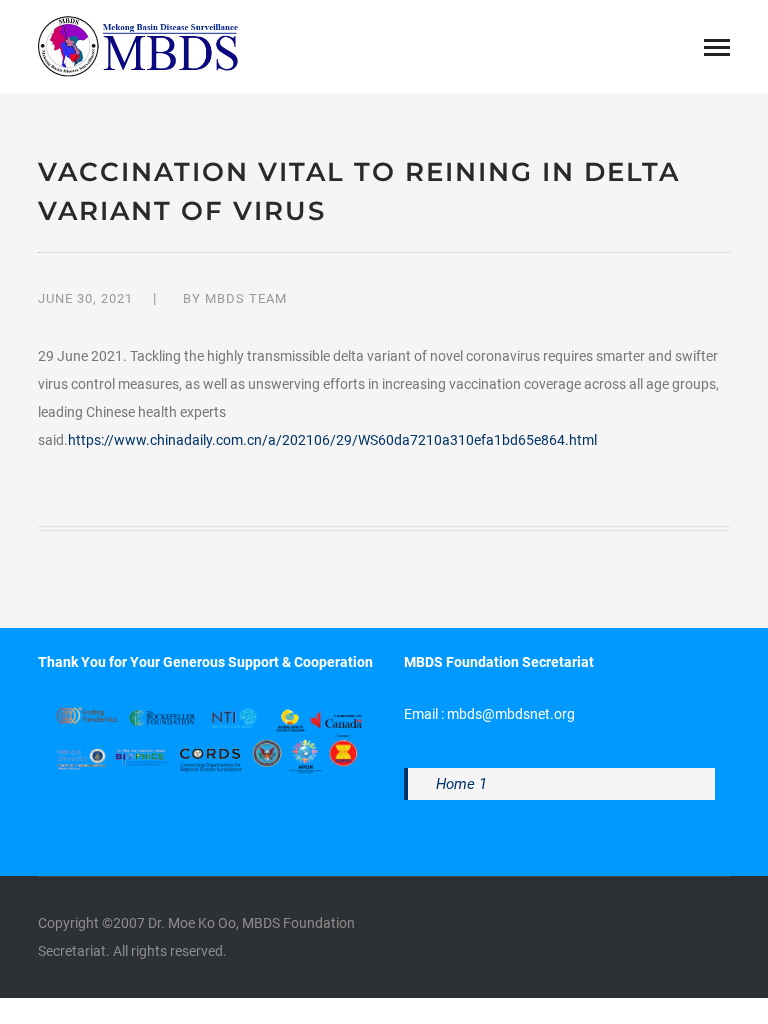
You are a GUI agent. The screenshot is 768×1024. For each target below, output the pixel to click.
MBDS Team (246, 298)
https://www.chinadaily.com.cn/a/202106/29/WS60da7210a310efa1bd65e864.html (332, 440)
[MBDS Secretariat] (138, 45)
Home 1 (461, 784)
